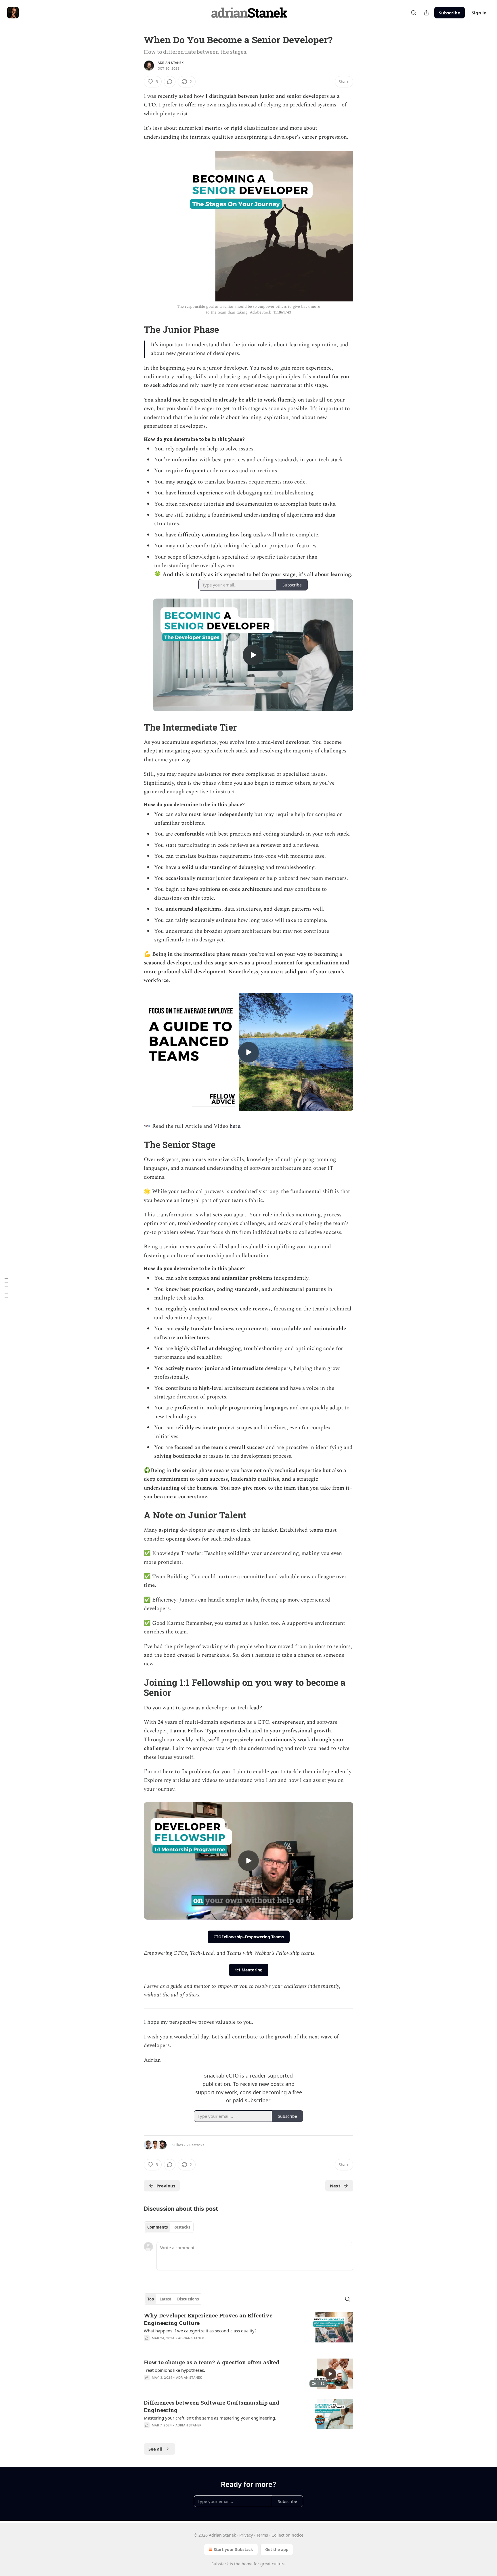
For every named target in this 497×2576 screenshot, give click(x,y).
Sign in (479, 13)
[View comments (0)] (170, 82)
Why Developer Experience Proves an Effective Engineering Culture (208, 2319)
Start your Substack (233, 2549)
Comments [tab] (157, 2227)
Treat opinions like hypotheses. (174, 2370)
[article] (248, 2330)
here (235, 1126)
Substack (220, 2564)
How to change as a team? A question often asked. (212, 2362)
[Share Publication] (426, 13)
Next (335, 2186)
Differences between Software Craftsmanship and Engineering (212, 2406)
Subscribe (450, 13)
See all (155, 2449)
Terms (262, 2535)
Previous (166, 2186)
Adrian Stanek (171, 63)
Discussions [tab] (188, 2299)
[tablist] (169, 2227)
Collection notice (287, 2535)
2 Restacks (195, 2145)
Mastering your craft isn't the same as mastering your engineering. (210, 2418)
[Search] (414, 13)
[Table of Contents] (6, 1288)
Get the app (277, 2549)
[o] (253, 655)
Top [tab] (151, 2299)
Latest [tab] (166, 2299)
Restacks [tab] (182, 2227)
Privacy (246, 2535)
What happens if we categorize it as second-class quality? (200, 2331)
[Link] (136, 330)
